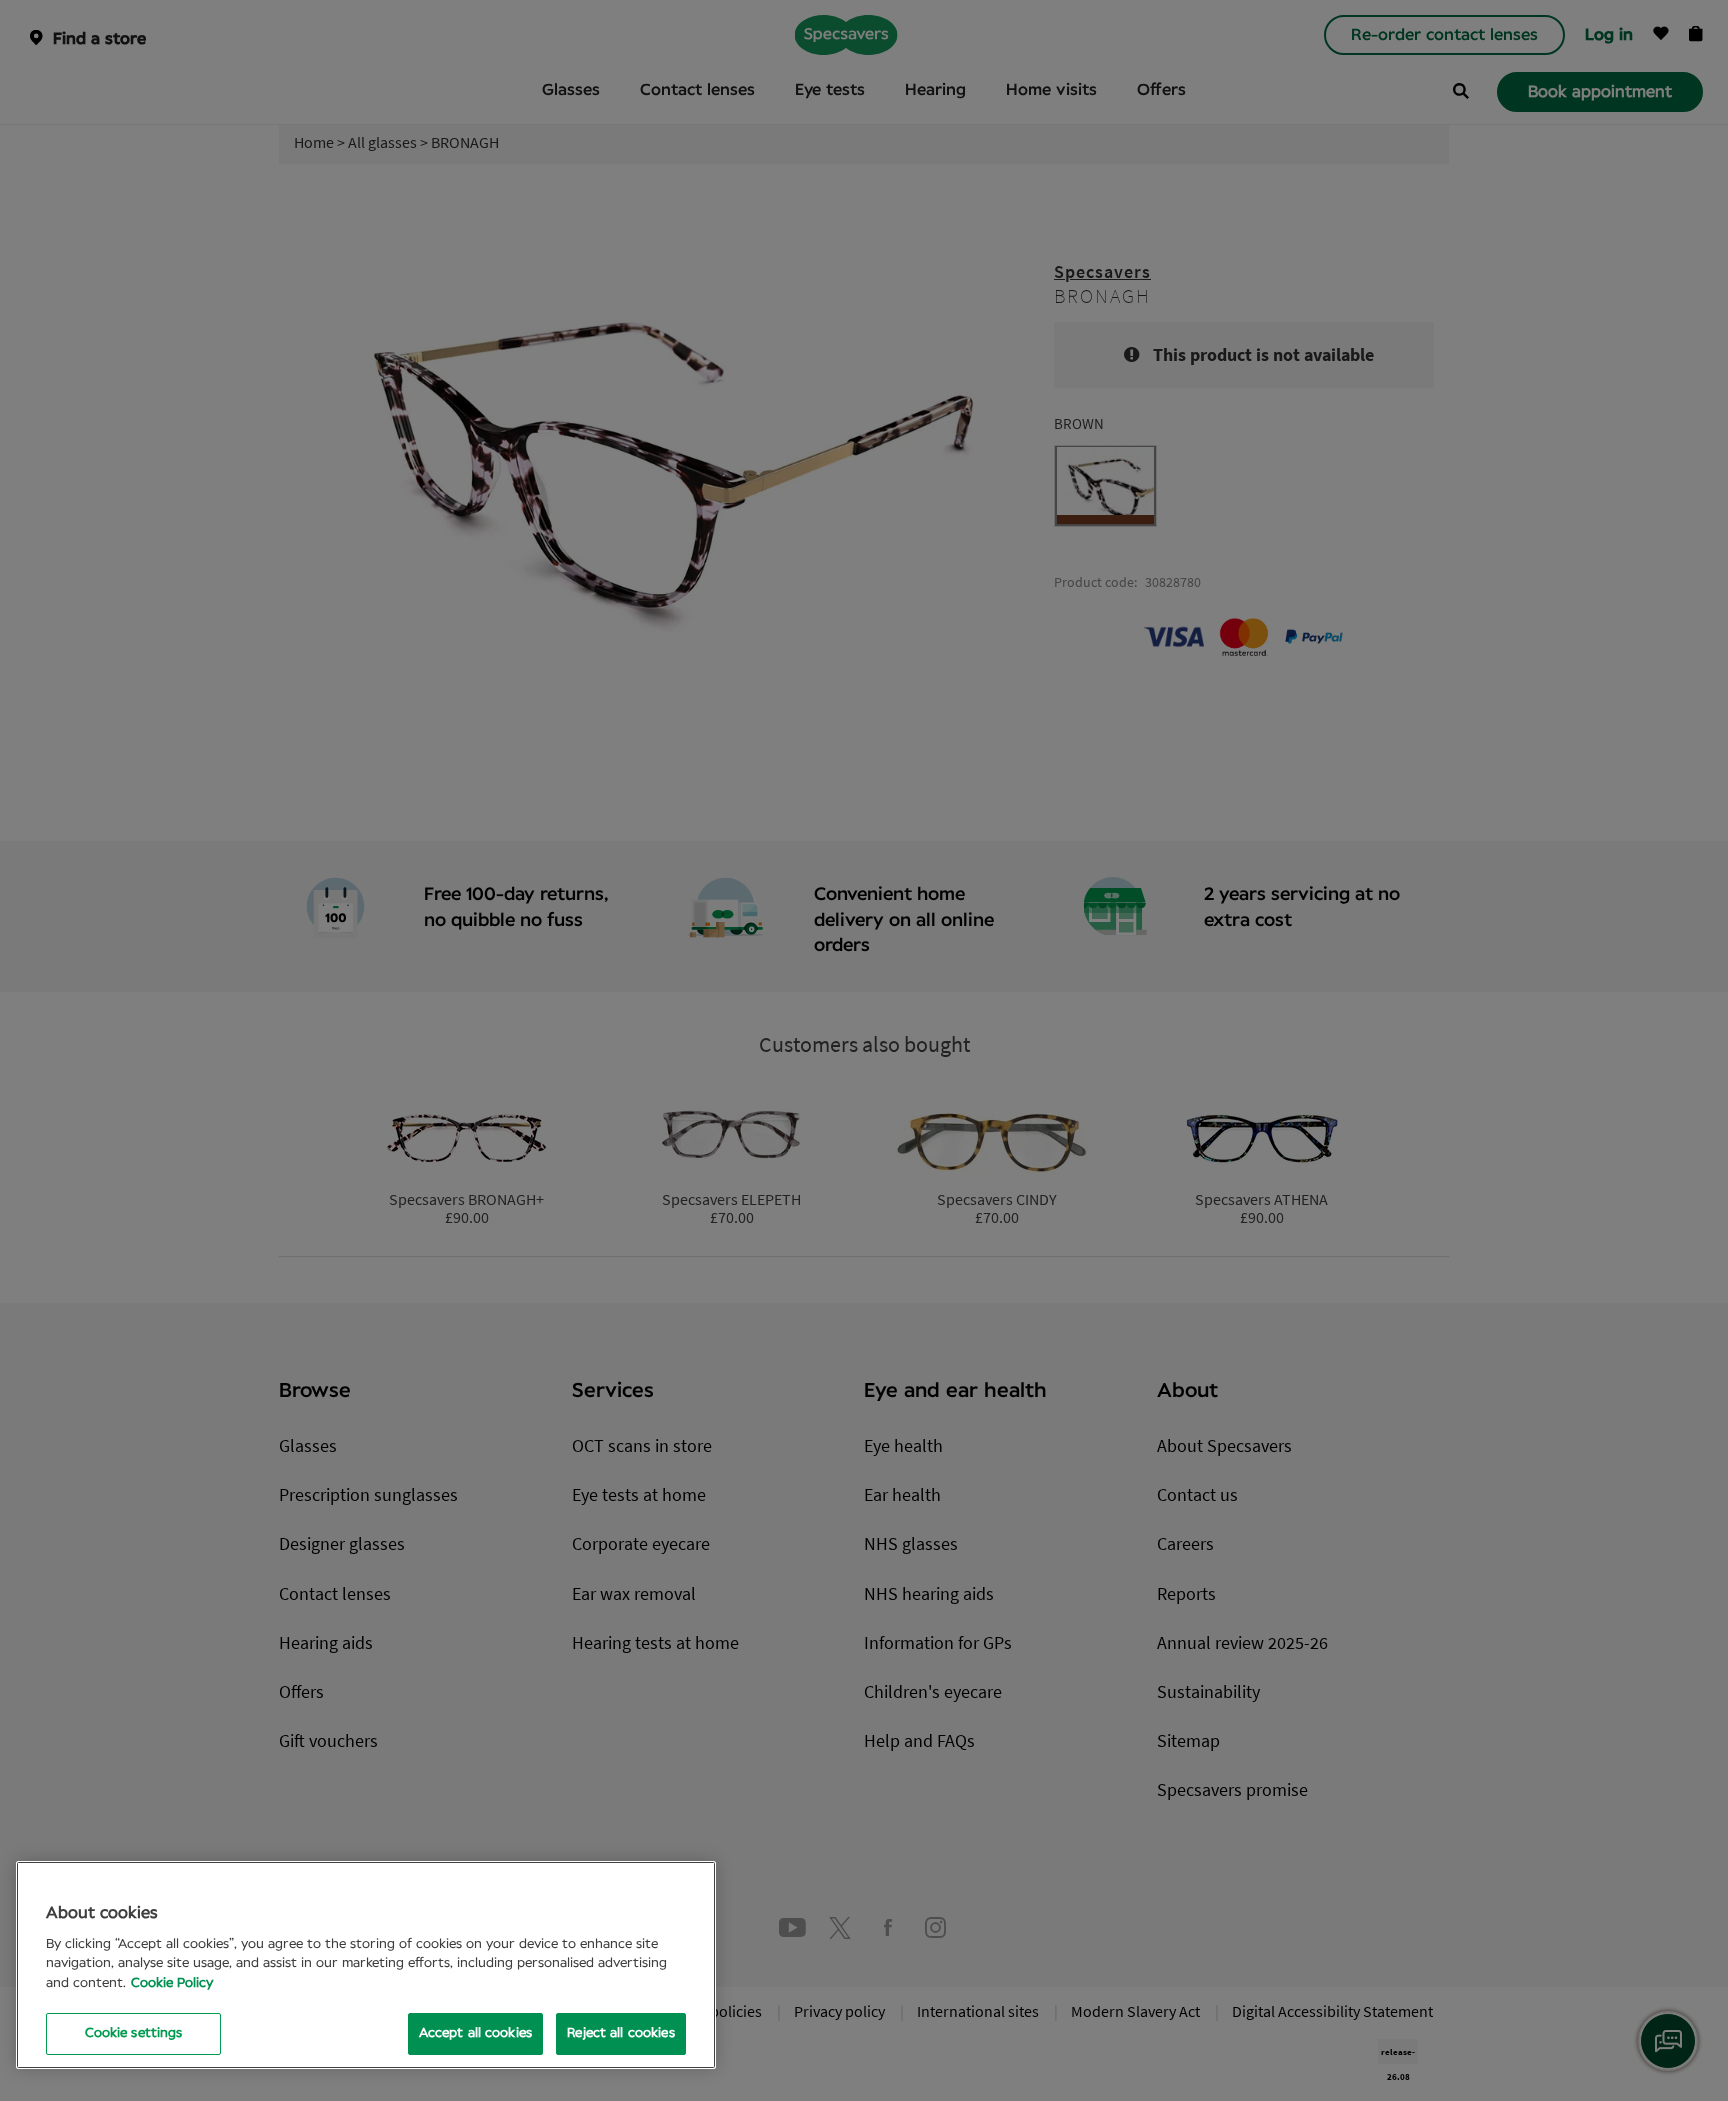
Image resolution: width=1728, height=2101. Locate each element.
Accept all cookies (475, 2033)
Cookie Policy (172, 1983)
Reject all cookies (620, 2033)
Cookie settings (134, 2033)
